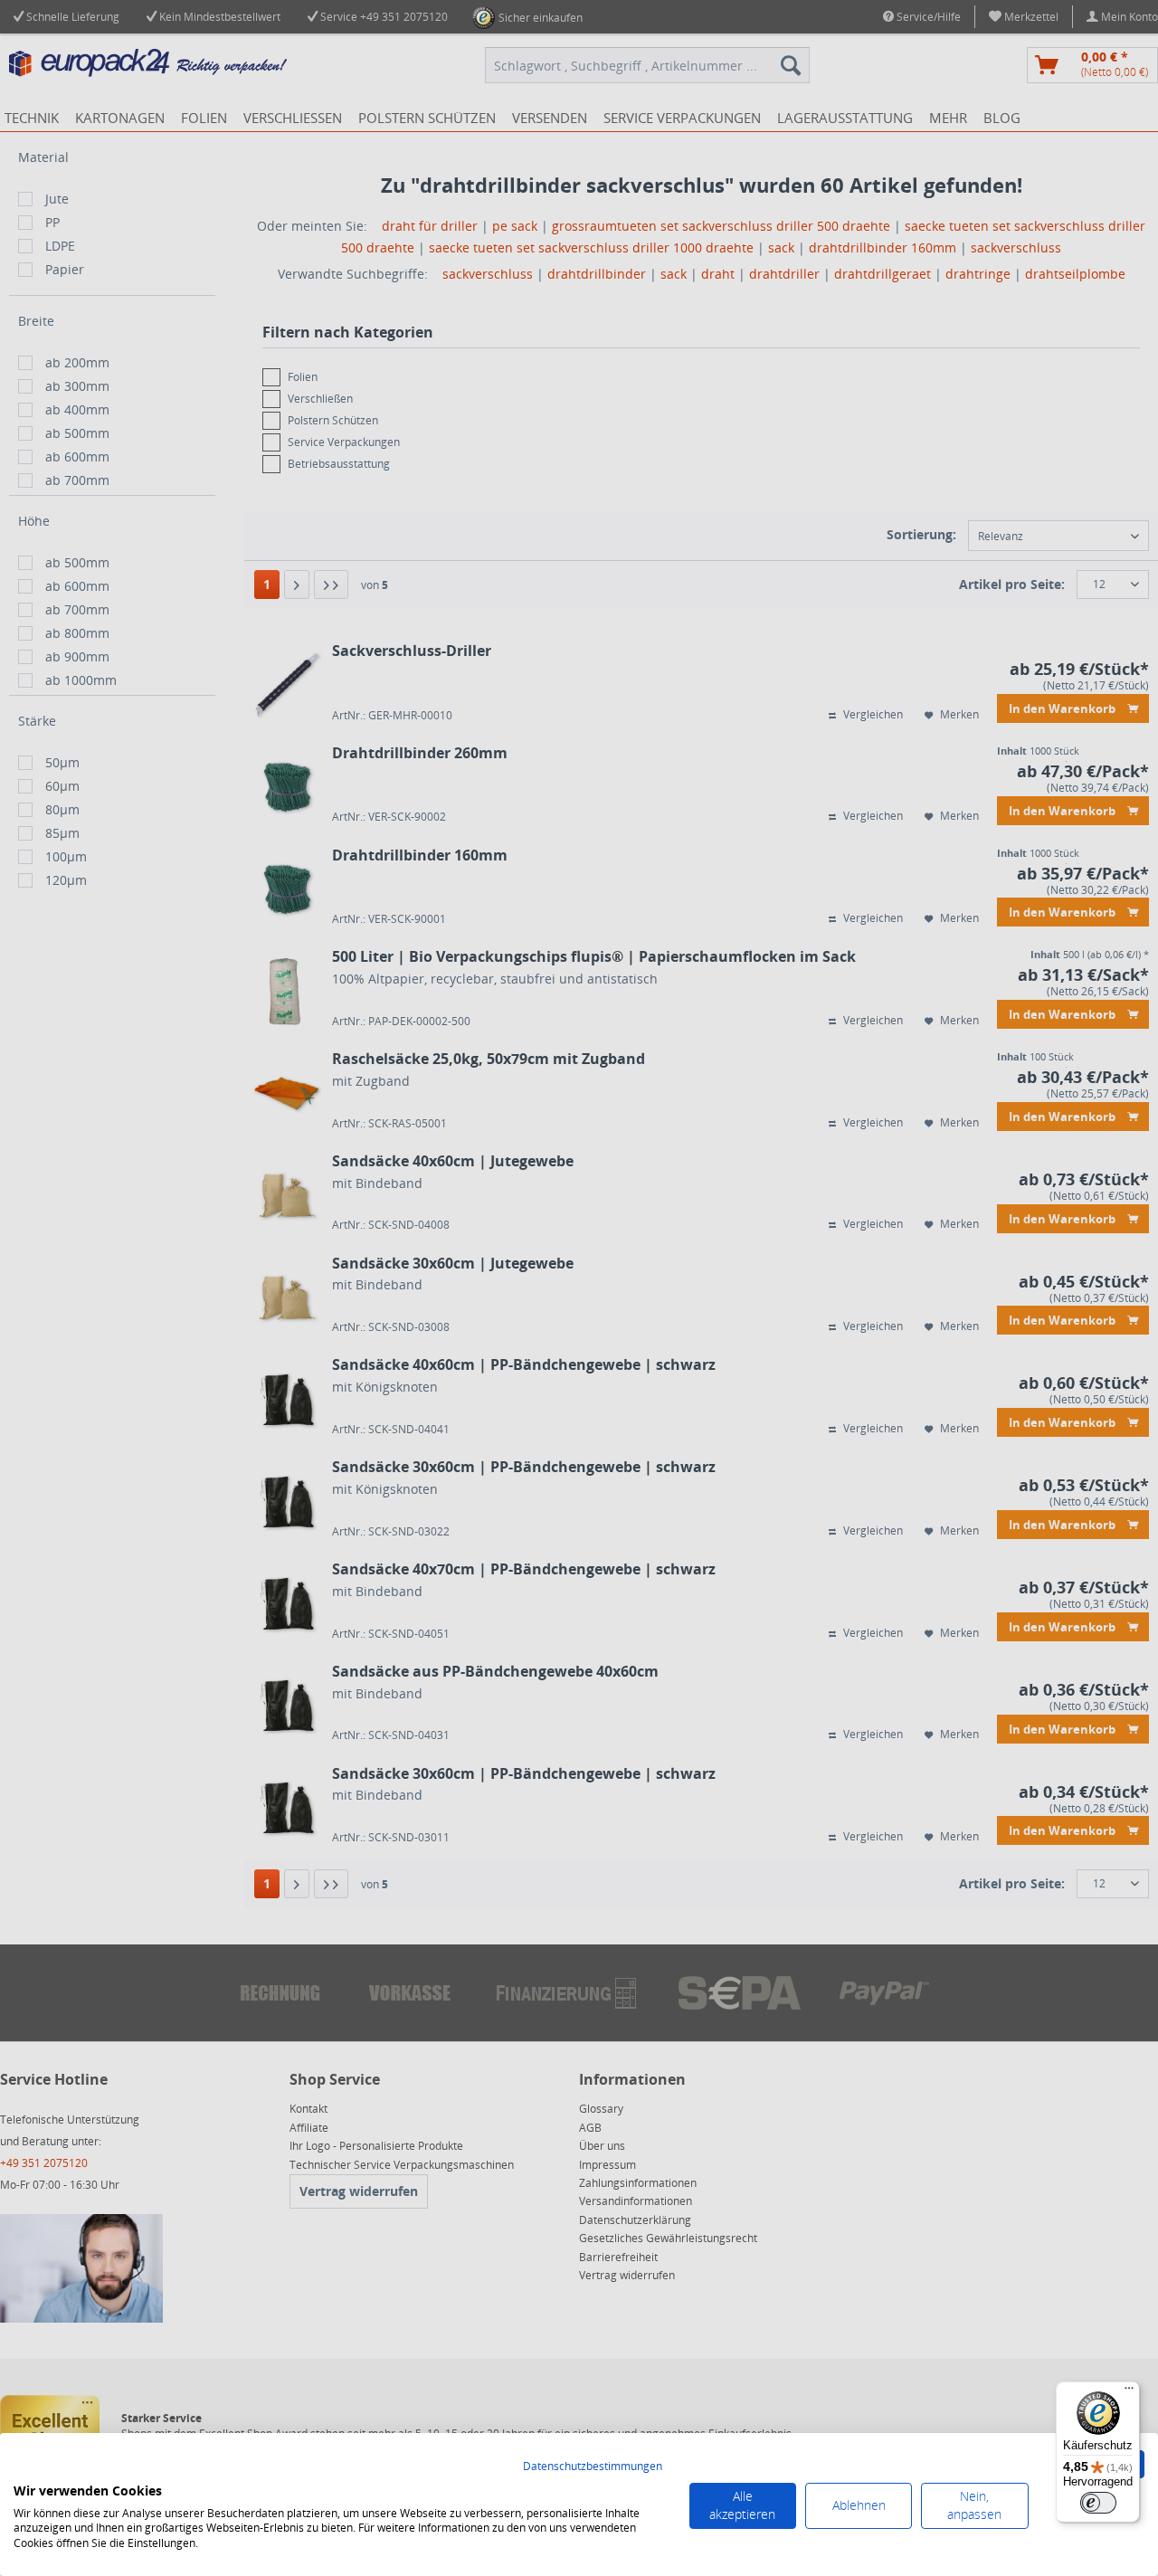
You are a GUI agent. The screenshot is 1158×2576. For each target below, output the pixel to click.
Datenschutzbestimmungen (593, 2466)
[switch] (1098, 2503)
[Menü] (1129, 2392)
